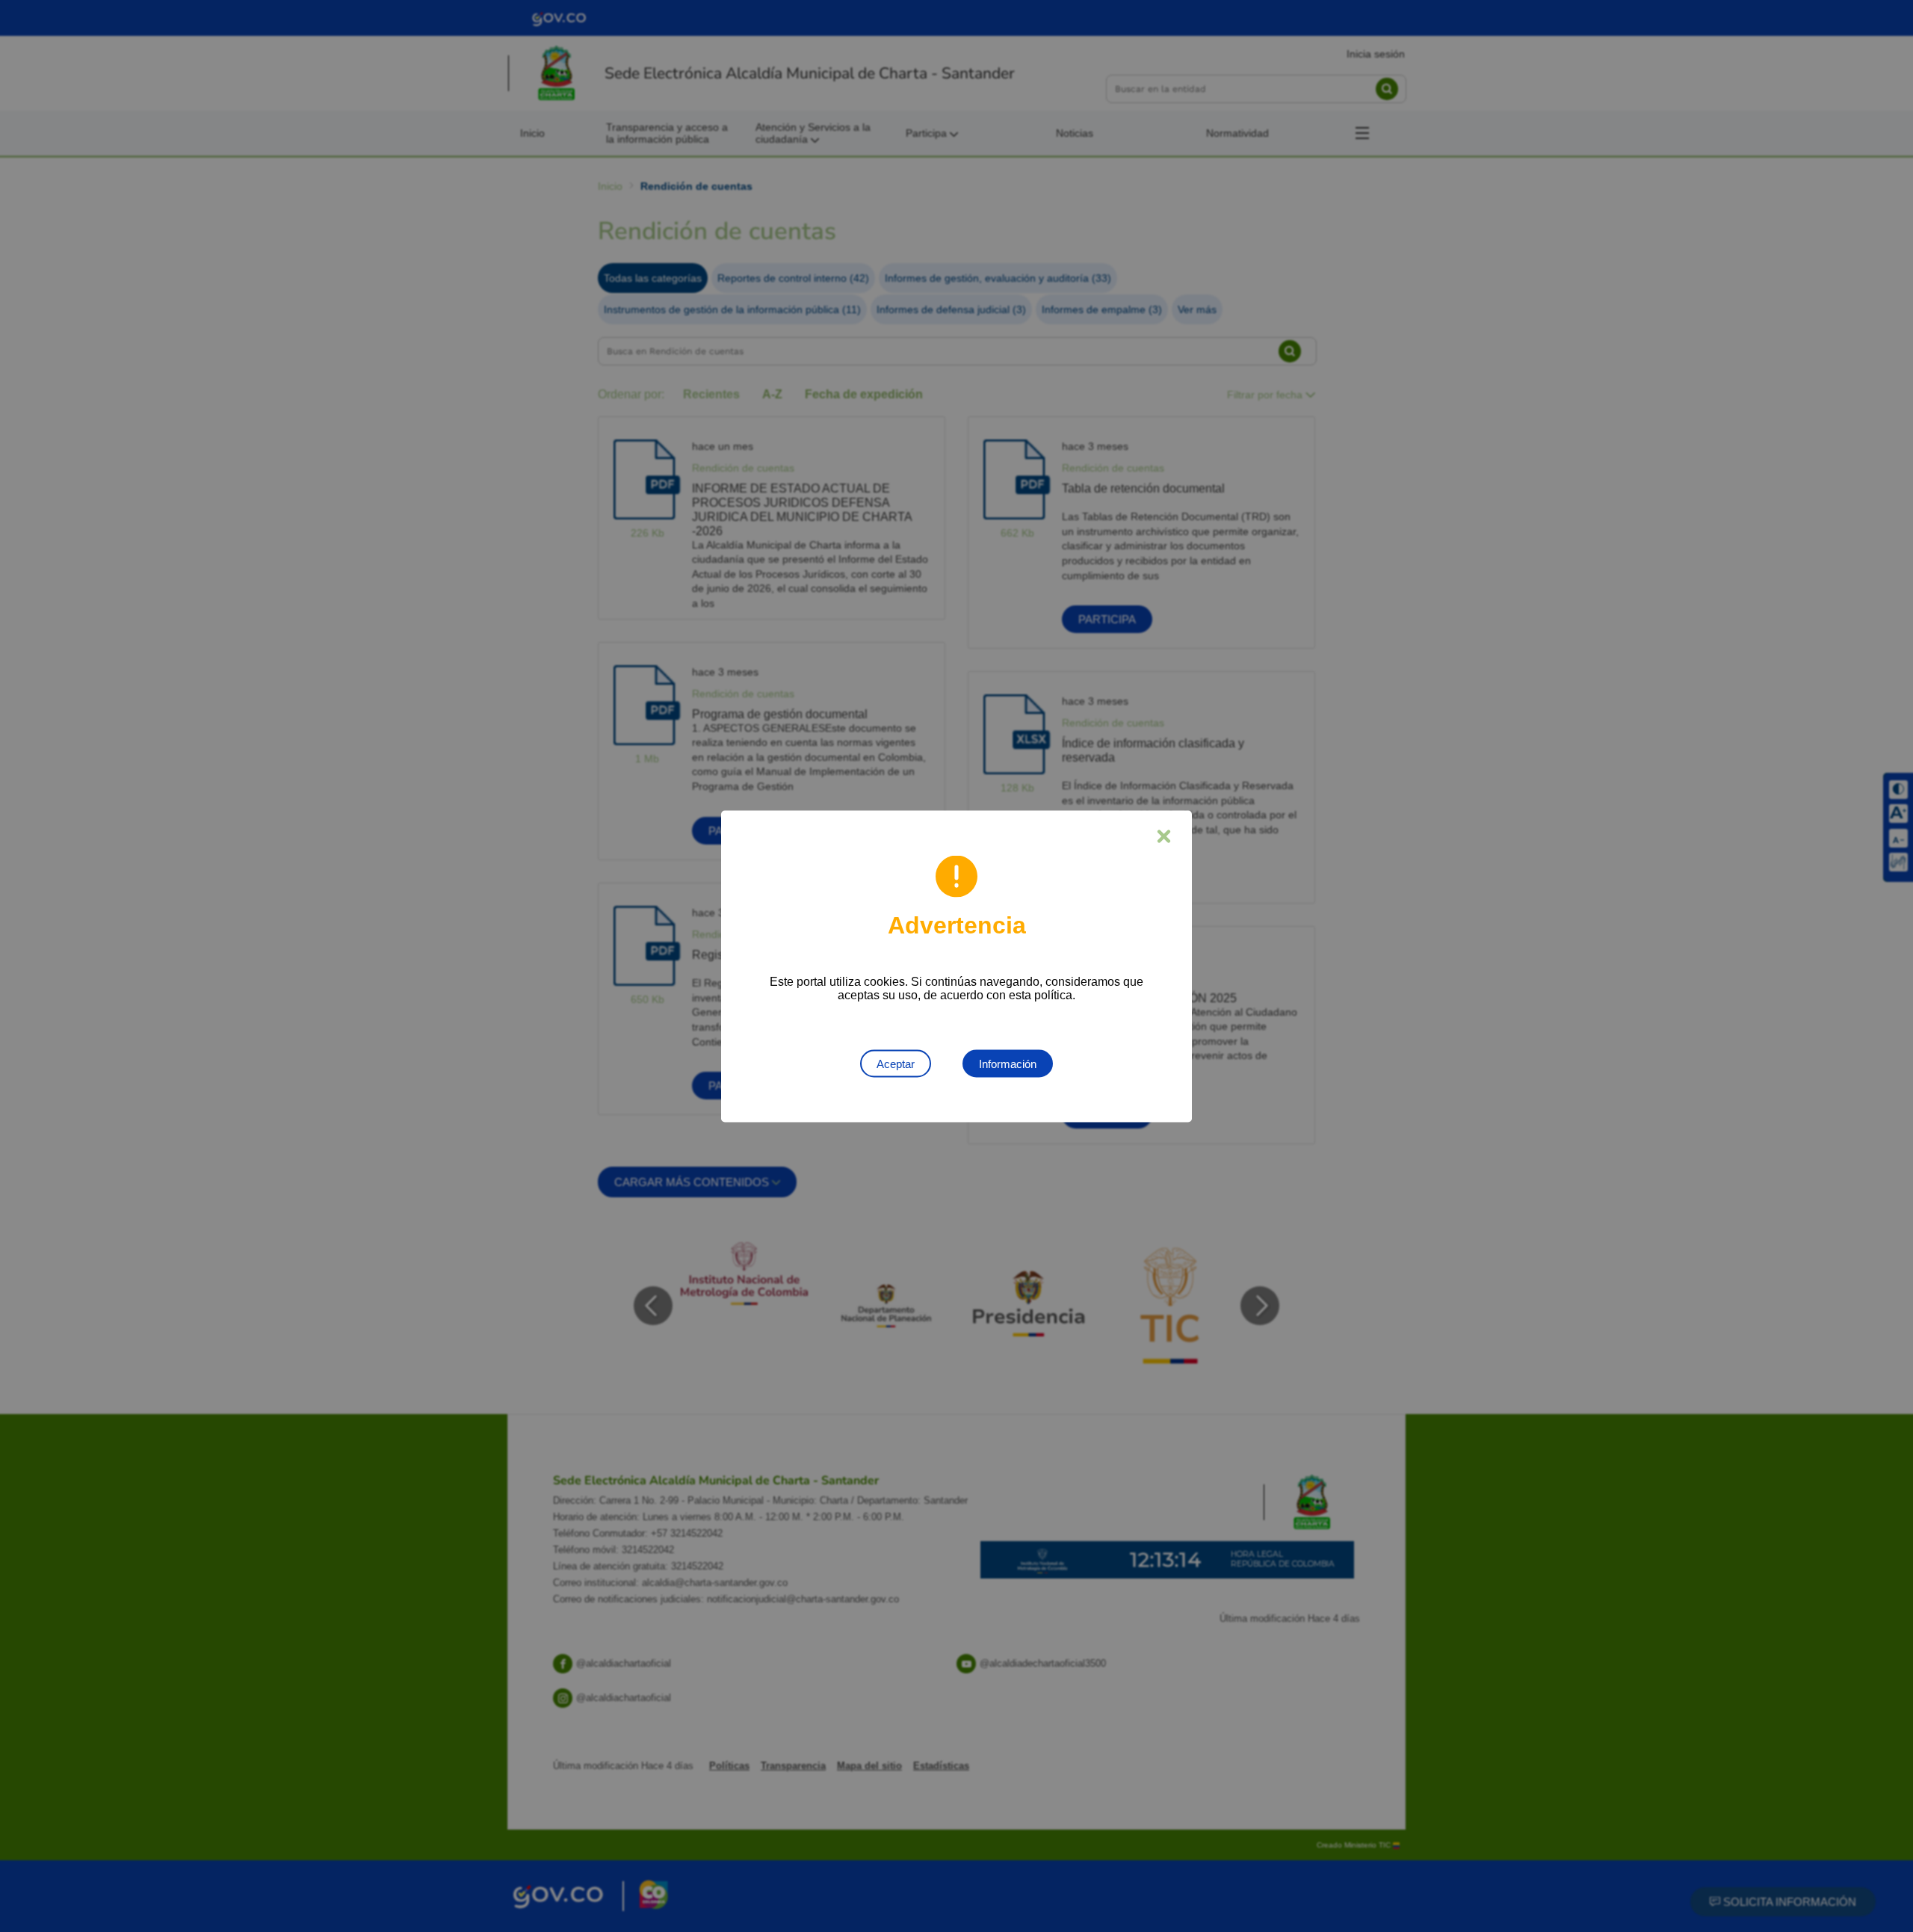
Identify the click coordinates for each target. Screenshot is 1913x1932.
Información (1008, 1063)
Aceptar (896, 1063)
